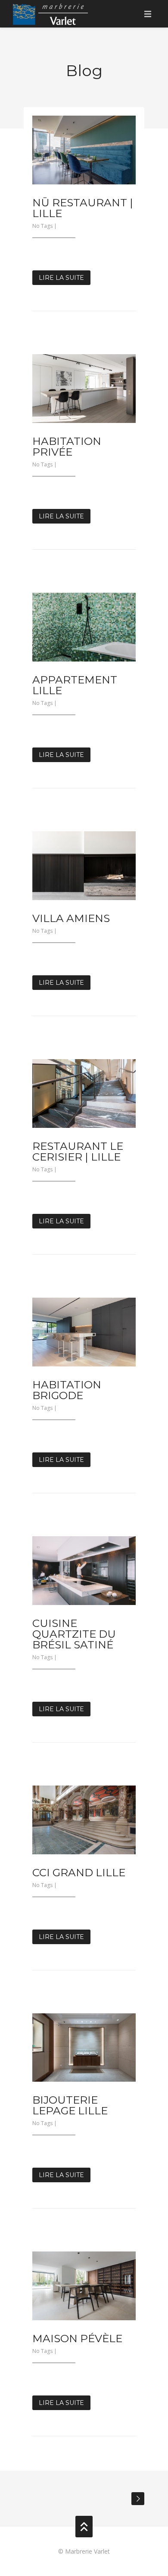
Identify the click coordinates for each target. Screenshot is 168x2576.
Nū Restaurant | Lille (83, 208)
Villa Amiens (71, 918)
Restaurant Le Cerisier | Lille (78, 1151)
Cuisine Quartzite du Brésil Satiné (74, 1634)
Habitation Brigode (67, 1390)
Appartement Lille (75, 685)
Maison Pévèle (77, 2338)
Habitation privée (67, 446)
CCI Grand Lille (79, 1872)
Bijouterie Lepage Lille (70, 2105)
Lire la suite (61, 278)
